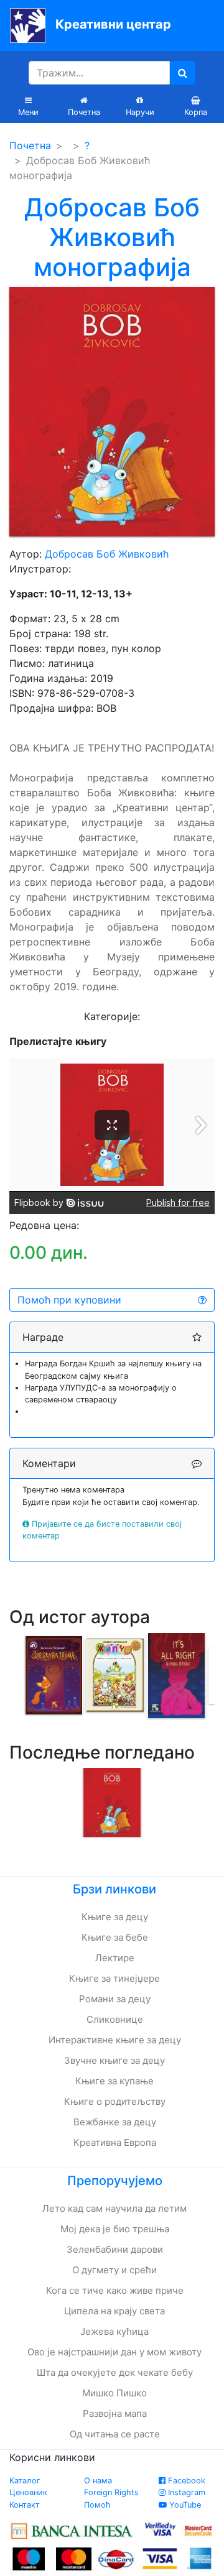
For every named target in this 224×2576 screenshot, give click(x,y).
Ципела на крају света (114, 2311)
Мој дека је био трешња (115, 2229)
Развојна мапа (115, 2413)
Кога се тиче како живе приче (115, 2290)
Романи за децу (115, 1999)
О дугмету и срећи (114, 2270)
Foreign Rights (111, 2492)
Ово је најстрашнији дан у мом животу (114, 2352)
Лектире (115, 1958)
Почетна (30, 145)
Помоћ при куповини (69, 1300)
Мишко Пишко (114, 2393)
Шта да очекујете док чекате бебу (115, 2372)
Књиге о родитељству (115, 2101)
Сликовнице (115, 2019)
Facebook (185, 2481)
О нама (98, 2481)
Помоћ (97, 2505)
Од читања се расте (115, 2434)
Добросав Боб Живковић (107, 554)
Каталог (25, 2481)
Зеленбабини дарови (115, 2249)
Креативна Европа (115, 2142)
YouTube (184, 2505)
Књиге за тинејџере (114, 1978)
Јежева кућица (114, 2331)
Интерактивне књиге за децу (115, 2040)
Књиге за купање (114, 2081)
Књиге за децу (115, 1917)
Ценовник (28, 2492)
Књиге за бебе (115, 1937)
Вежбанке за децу (115, 2122)
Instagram (185, 2492)
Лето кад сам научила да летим (114, 2208)
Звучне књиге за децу (114, 2060)
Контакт (25, 2505)
